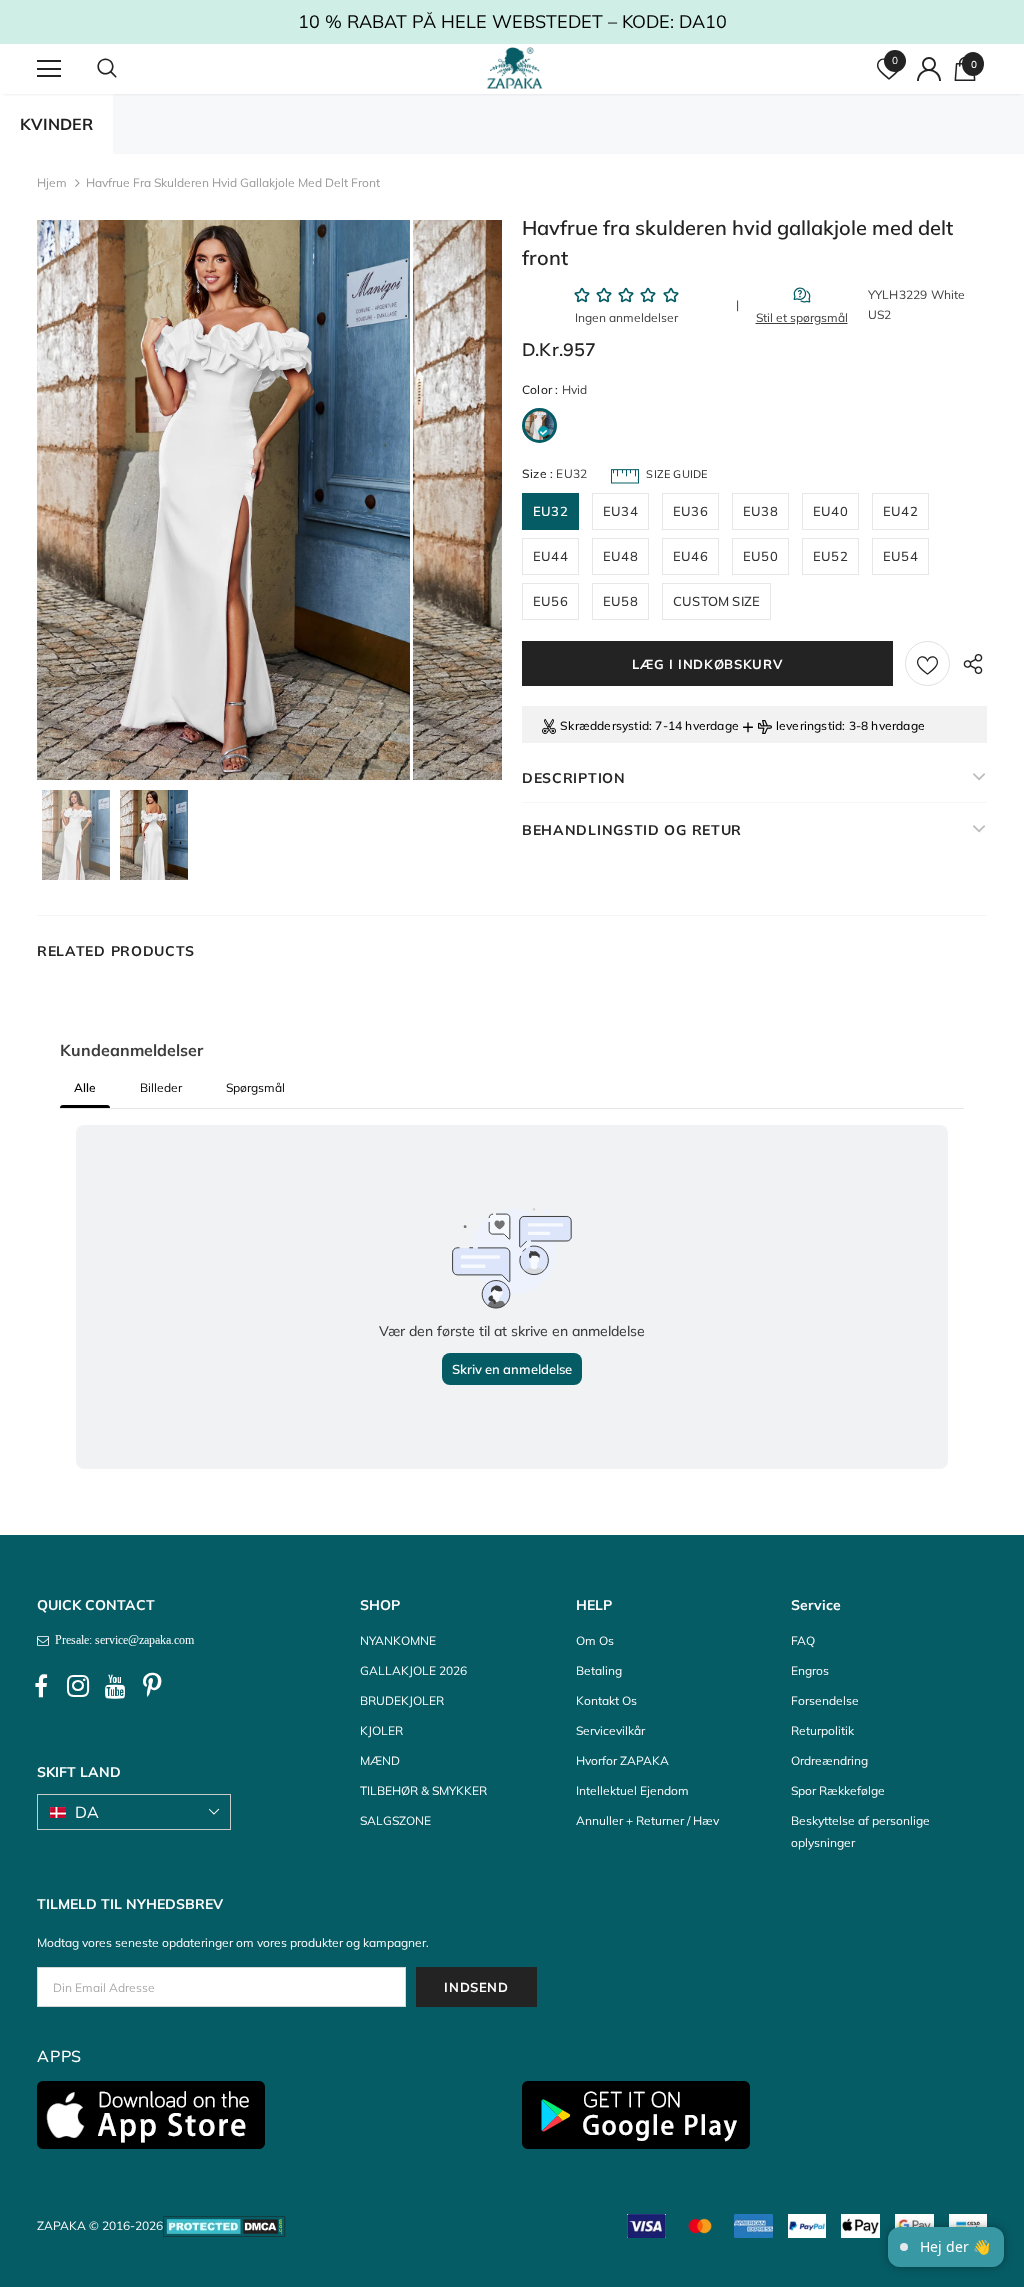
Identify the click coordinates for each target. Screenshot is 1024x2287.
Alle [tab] (85, 1087)
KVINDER (56, 124)
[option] (223, 500)
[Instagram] (78, 1686)
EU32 (550, 511)
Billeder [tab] (161, 1087)
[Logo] (514, 68)
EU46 (690, 556)
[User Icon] (929, 69)
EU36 (690, 511)
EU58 (620, 601)
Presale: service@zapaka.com (121, 1640)
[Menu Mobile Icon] (49, 69)
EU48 (620, 556)
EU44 (550, 556)
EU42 (900, 511)
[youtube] (115, 1686)
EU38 (760, 511)
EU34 (620, 511)
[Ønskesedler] (927, 663)
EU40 (830, 511)
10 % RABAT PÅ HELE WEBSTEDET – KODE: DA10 (512, 21)
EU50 (760, 556)
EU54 (900, 556)
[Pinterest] (152, 1686)
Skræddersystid (604, 725)
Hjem (52, 182)
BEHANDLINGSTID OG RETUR (632, 830)
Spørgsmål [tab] (255, 1087)
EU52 (830, 556)
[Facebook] (41, 1686)
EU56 (550, 601)
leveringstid (809, 725)
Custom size (716, 601)
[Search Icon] (127, 69)
